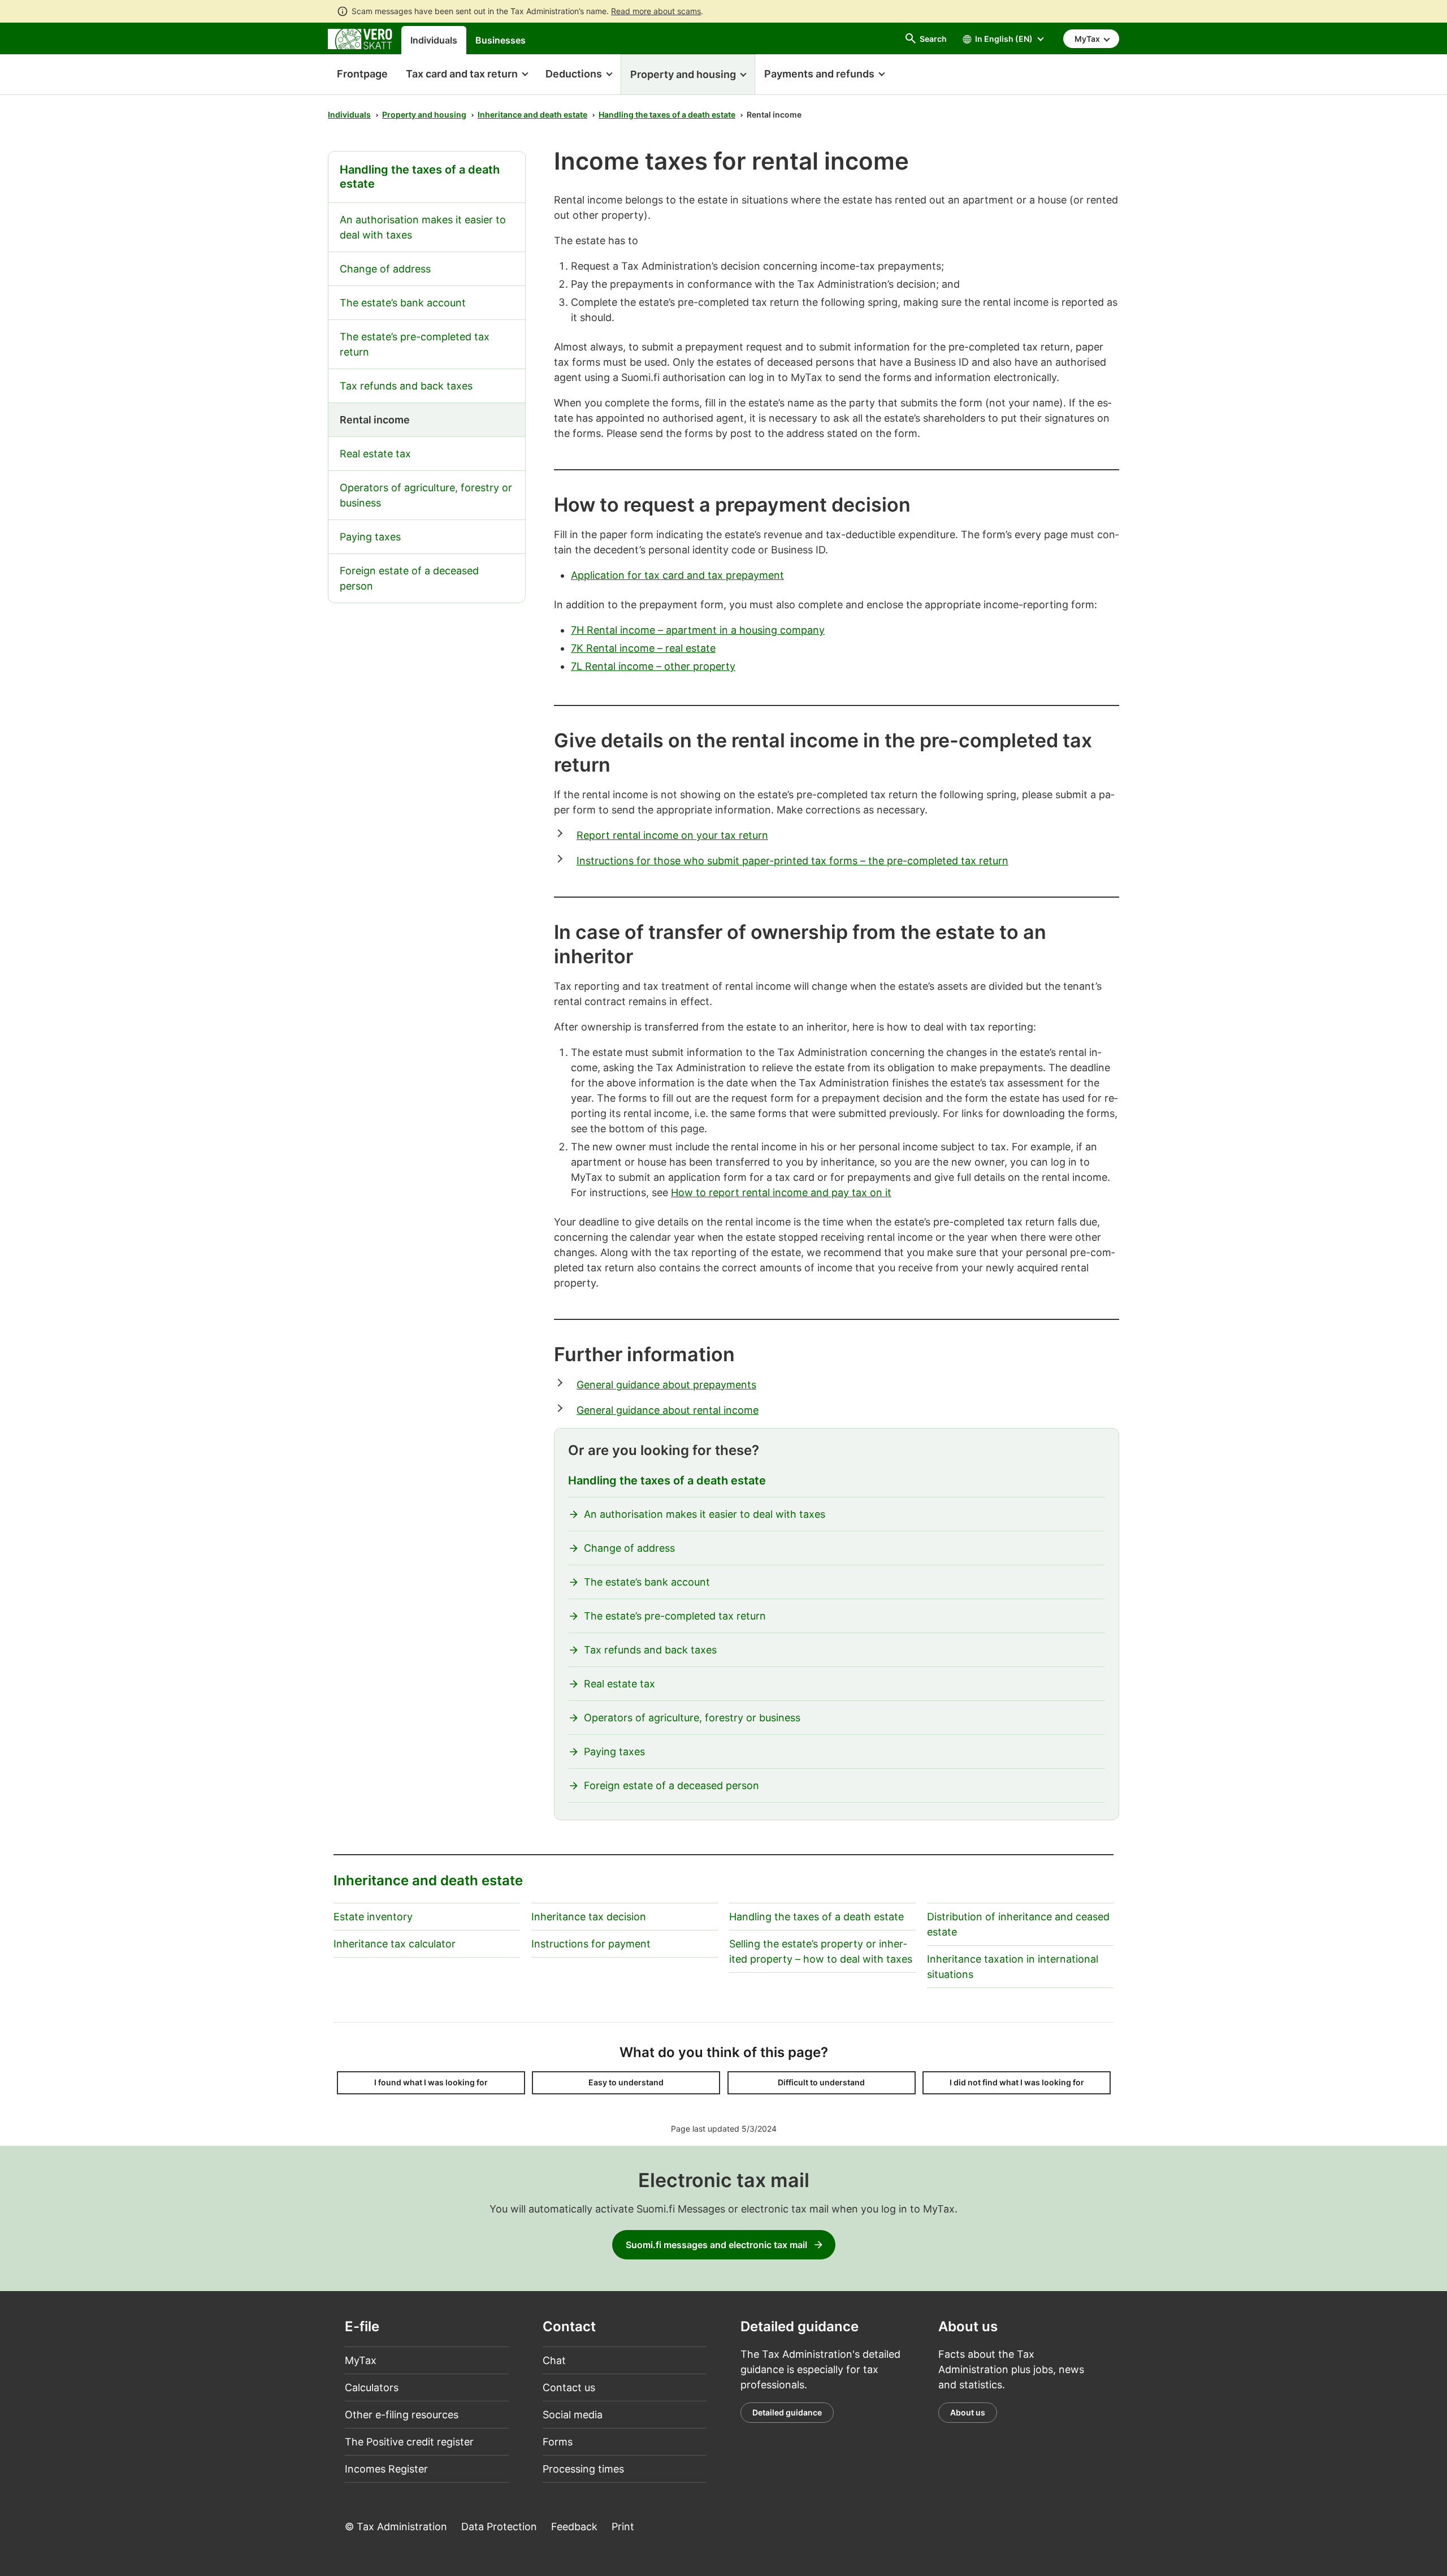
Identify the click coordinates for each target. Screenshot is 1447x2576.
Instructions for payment (591, 1944)
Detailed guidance (787, 2412)
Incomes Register (386, 2469)
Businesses (501, 40)
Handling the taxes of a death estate (667, 114)
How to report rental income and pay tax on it (781, 1192)
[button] (467, 75)
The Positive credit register (409, 2442)
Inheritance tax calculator (395, 1944)
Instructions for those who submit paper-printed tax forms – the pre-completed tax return (792, 861)
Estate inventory (373, 1917)
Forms (558, 2442)
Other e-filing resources (402, 2415)
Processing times (583, 2469)
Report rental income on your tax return (672, 835)
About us (968, 2412)
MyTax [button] (1088, 39)
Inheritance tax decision (589, 1917)
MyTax (361, 2360)
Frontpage (358, 74)
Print (623, 2527)
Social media (573, 2415)
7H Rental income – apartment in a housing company (698, 630)
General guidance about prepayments (666, 1385)
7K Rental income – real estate (643, 648)
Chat (554, 2360)
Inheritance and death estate (532, 114)
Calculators (372, 2387)
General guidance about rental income (668, 1410)
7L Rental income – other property (653, 666)
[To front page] (360, 38)
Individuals (434, 40)
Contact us (569, 2387)
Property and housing (424, 114)
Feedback (574, 2527)
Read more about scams (656, 11)
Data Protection (499, 2527)
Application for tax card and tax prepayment (677, 575)
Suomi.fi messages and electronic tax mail (716, 2245)
